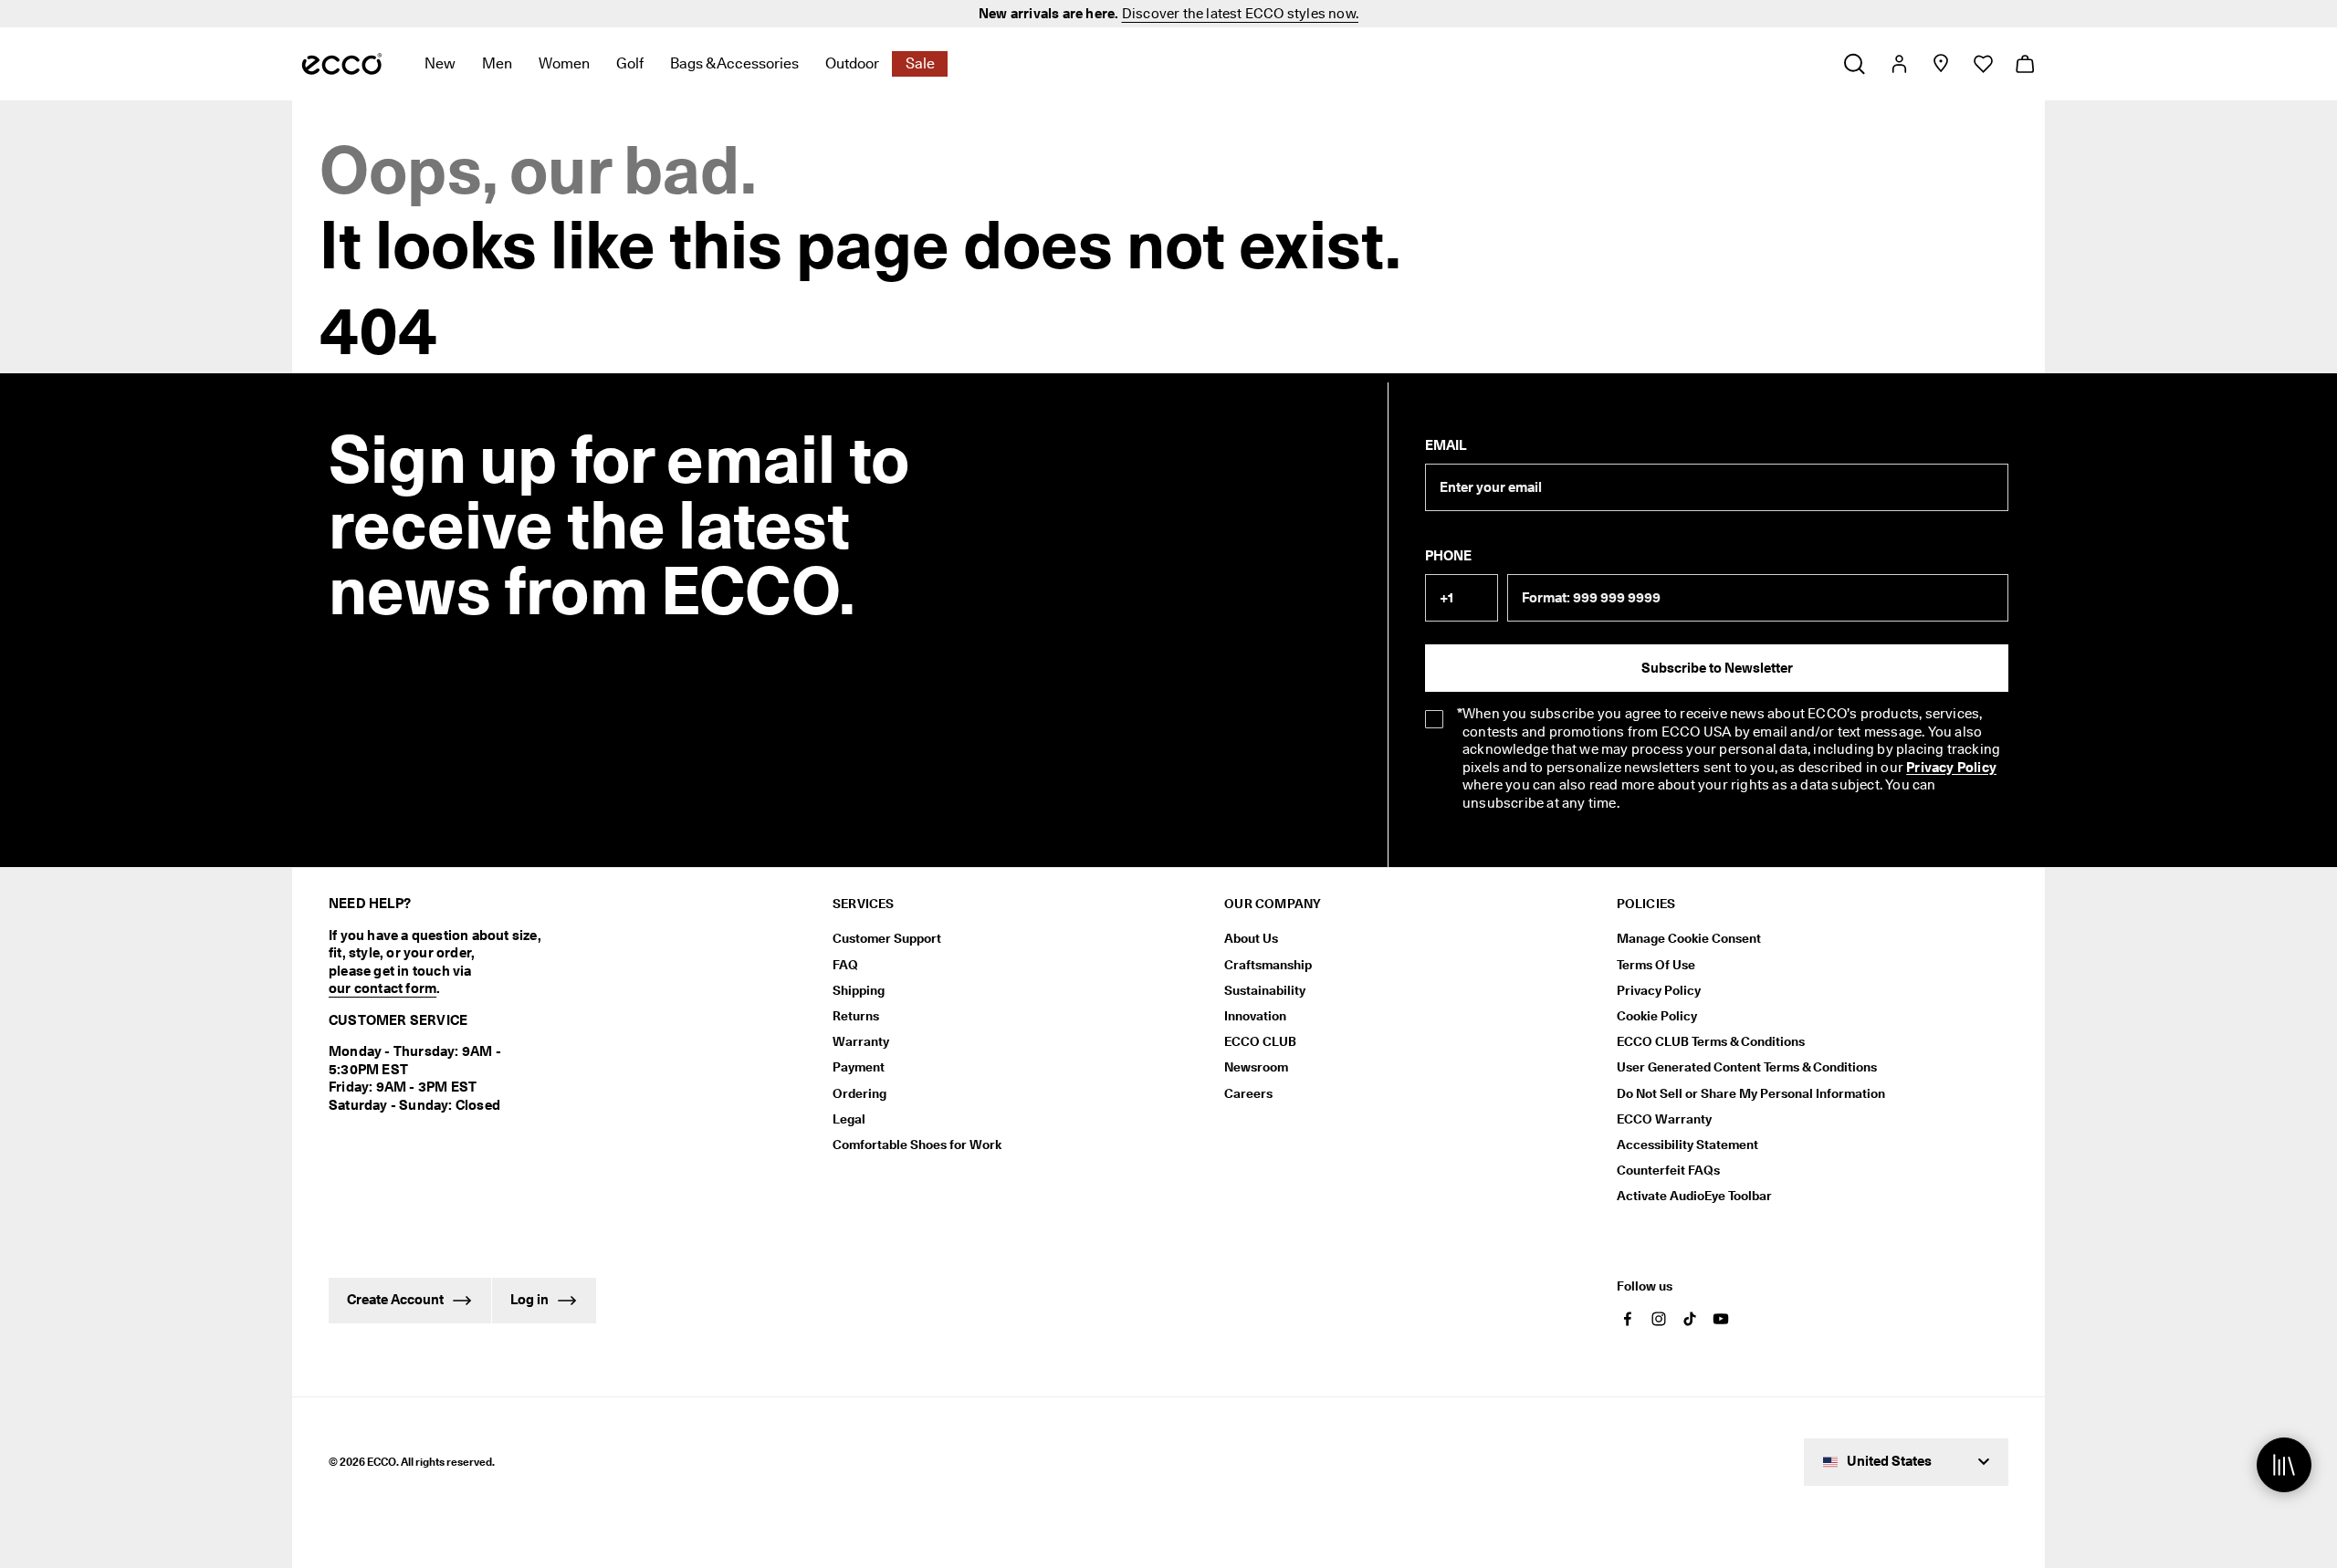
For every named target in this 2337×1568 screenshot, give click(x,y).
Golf (630, 63)
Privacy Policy (1951, 768)
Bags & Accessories (734, 63)
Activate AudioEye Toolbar (1694, 1196)
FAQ (845, 965)
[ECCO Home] (342, 64)
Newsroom (1256, 1067)
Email (1446, 445)
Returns (856, 1016)
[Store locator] (1940, 64)
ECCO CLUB (1260, 1041)
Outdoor (852, 63)
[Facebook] (1628, 1319)
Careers (1248, 1093)
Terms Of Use (1656, 965)
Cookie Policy (1657, 1016)
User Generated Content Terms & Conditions (1747, 1067)
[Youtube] (1721, 1319)
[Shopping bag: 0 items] (2024, 64)
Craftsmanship (1268, 965)
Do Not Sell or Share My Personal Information (1751, 1093)
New (440, 63)
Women (564, 63)
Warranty (861, 1041)
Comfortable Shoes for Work (917, 1145)
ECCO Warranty (1664, 1119)
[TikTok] (1690, 1319)
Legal (849, 1119)
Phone (1448, 556)
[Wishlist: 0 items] (1982, 64)
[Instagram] (1659, 1319)
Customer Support (887, 938)
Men (497, 63)
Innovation (1255, 1016)
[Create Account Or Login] (1898, 64)
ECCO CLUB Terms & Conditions (1711, 1041)
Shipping (859, 990)
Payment (859, 1067)
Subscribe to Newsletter (1717, 668)
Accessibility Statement (1687, 1145)
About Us (1251, 938)
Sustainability (1265, 990)
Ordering (859, 1093)
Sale (920, 63)
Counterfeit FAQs (1668, 1170)
